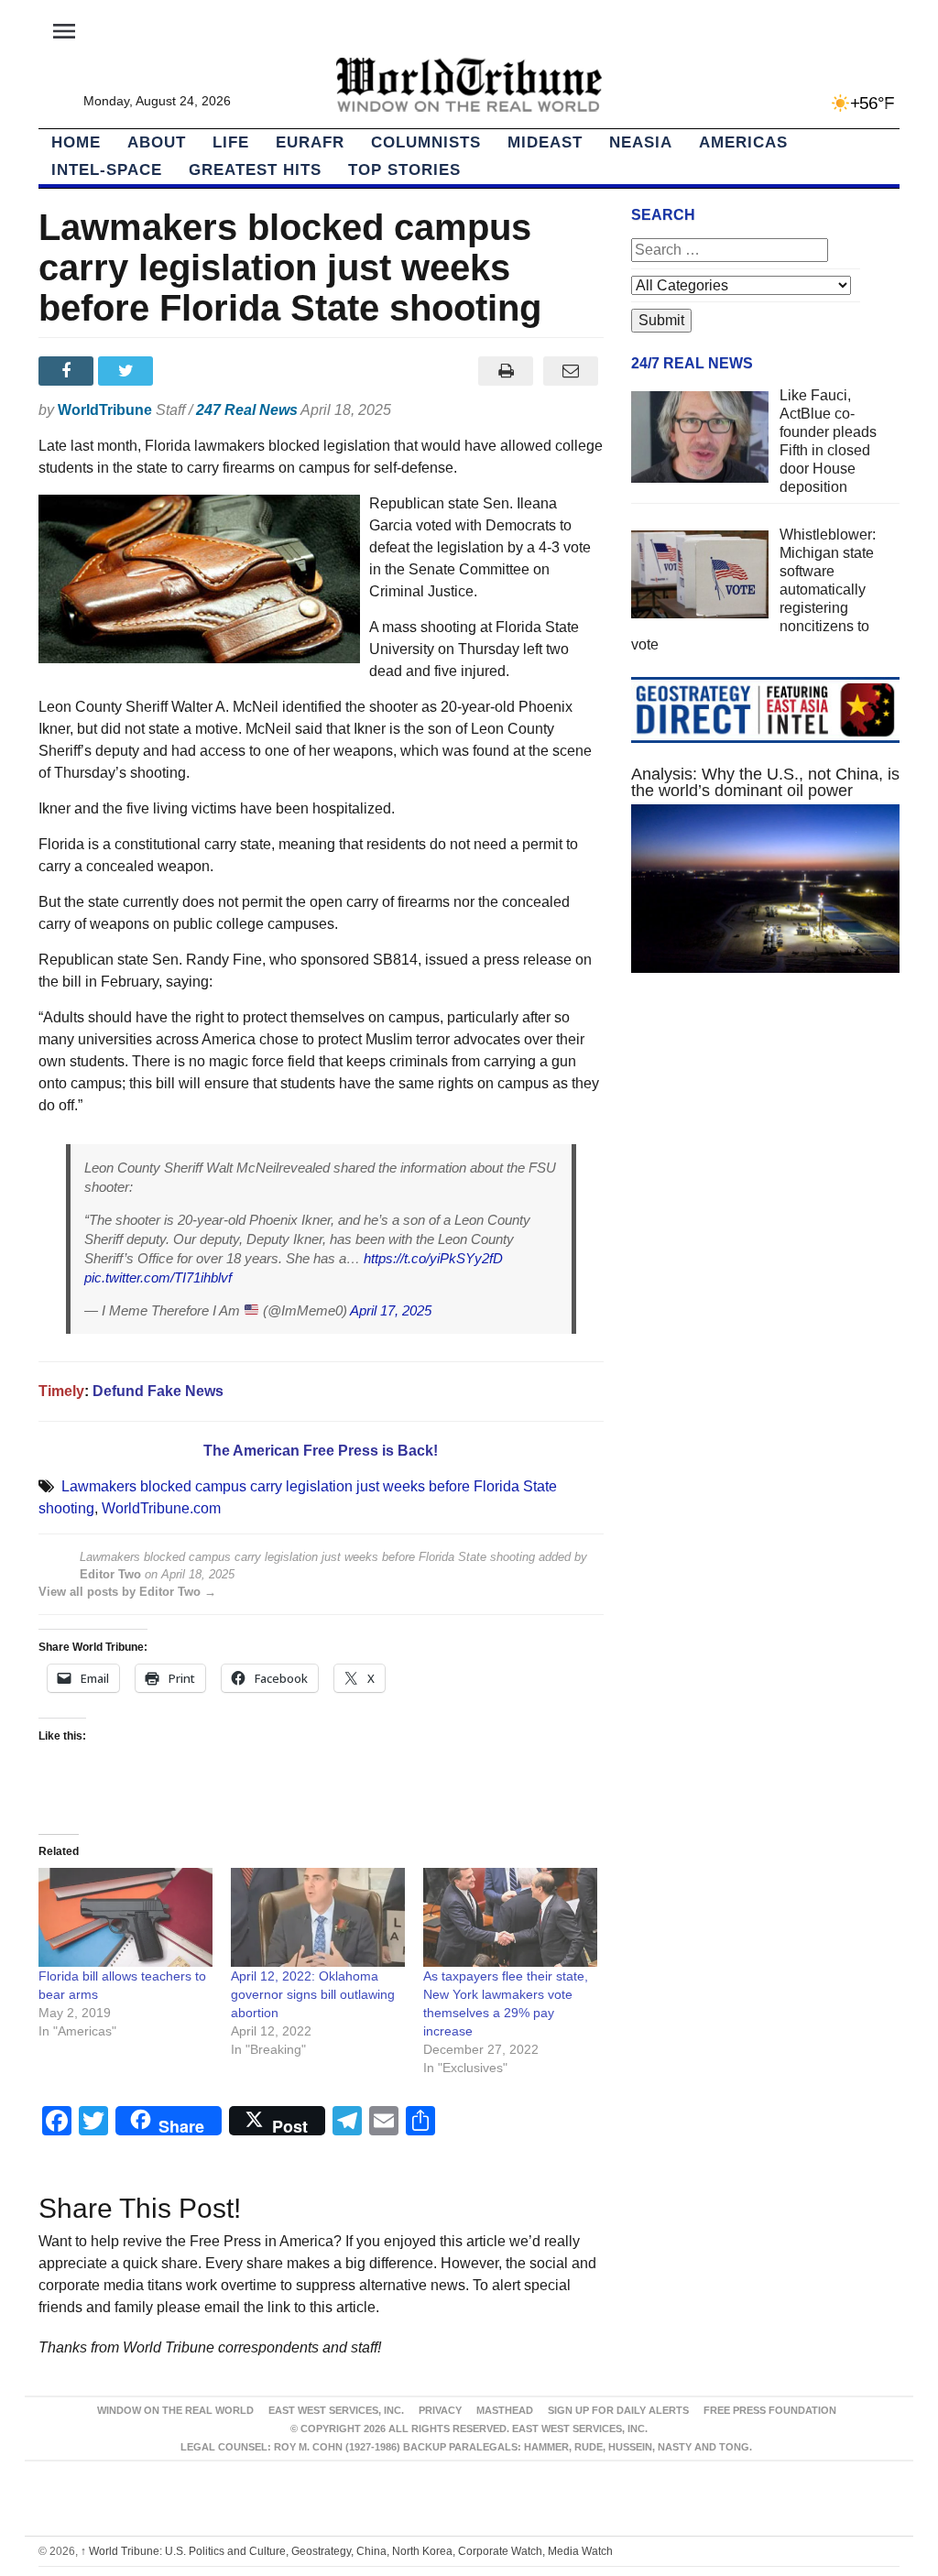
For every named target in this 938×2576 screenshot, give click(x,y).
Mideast (545, 142)
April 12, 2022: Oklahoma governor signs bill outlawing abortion (313, 1994)
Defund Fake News (158, 1391)
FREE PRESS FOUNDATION (770, 2410)
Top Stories (404, 170)
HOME (76, 142)
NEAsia (641, 142)
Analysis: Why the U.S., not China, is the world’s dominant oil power (765, 782)
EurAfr (310, 142)
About (157, 142)
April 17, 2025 (391, 1310)
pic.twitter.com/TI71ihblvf (158, 1277)
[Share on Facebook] (68, 371)
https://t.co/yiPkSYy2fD (433, 1258)
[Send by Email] (571, 371)
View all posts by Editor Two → (127, 1592)
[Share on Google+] (188, 371)
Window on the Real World (175, 2410)
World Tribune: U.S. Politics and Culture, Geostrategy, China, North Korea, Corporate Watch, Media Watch (347, 2551)
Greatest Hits (255, 170)
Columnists (426, 142)
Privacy (440, 2410)
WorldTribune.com (161, 1508)
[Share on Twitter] (128, 371)
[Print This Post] (506, 371)
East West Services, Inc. (336, 2410)
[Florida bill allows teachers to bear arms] (125, 1918)
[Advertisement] (765, 1147)
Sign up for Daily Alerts (618, 2410)
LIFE (231, 142)
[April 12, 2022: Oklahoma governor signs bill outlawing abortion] (318, 1918)
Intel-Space (107, 170)
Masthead (505, 2410)
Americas (743, 142)
